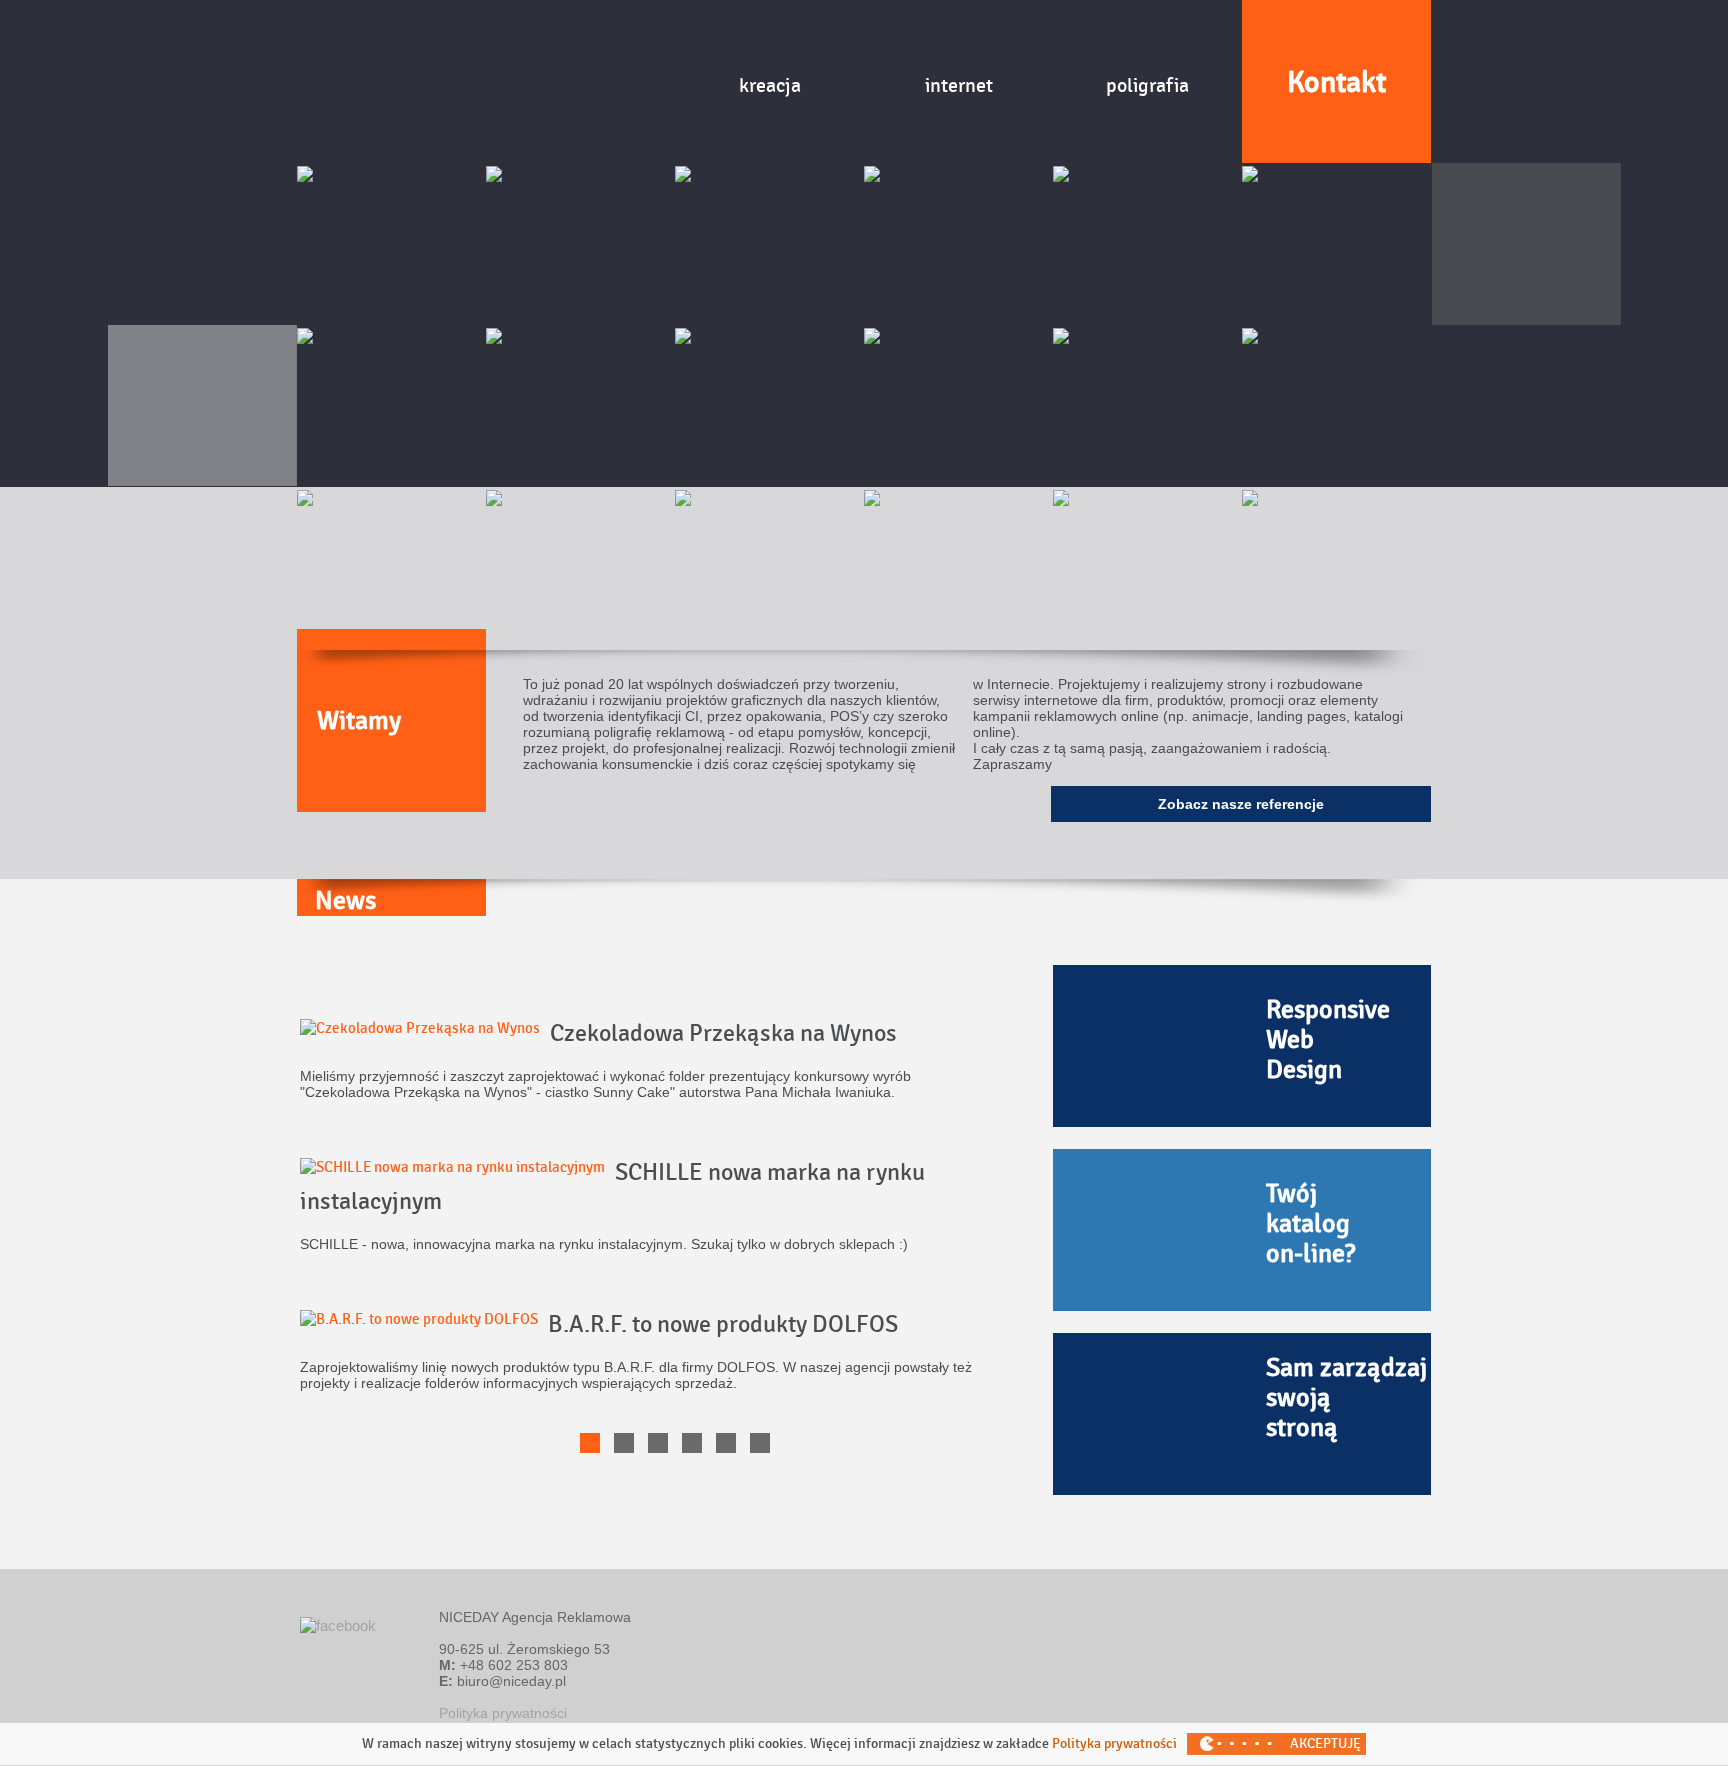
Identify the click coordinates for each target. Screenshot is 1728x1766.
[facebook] (338, 1625)
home (580, 82)
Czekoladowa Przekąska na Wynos (723, 1033)
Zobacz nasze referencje (1241, 804)
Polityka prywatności (503, 1713)
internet (959, 86)
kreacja (770, 86)
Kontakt (1336, 82)
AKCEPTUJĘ (1325, 1743)
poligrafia (1147, 86)
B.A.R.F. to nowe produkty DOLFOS (723, 1324)
